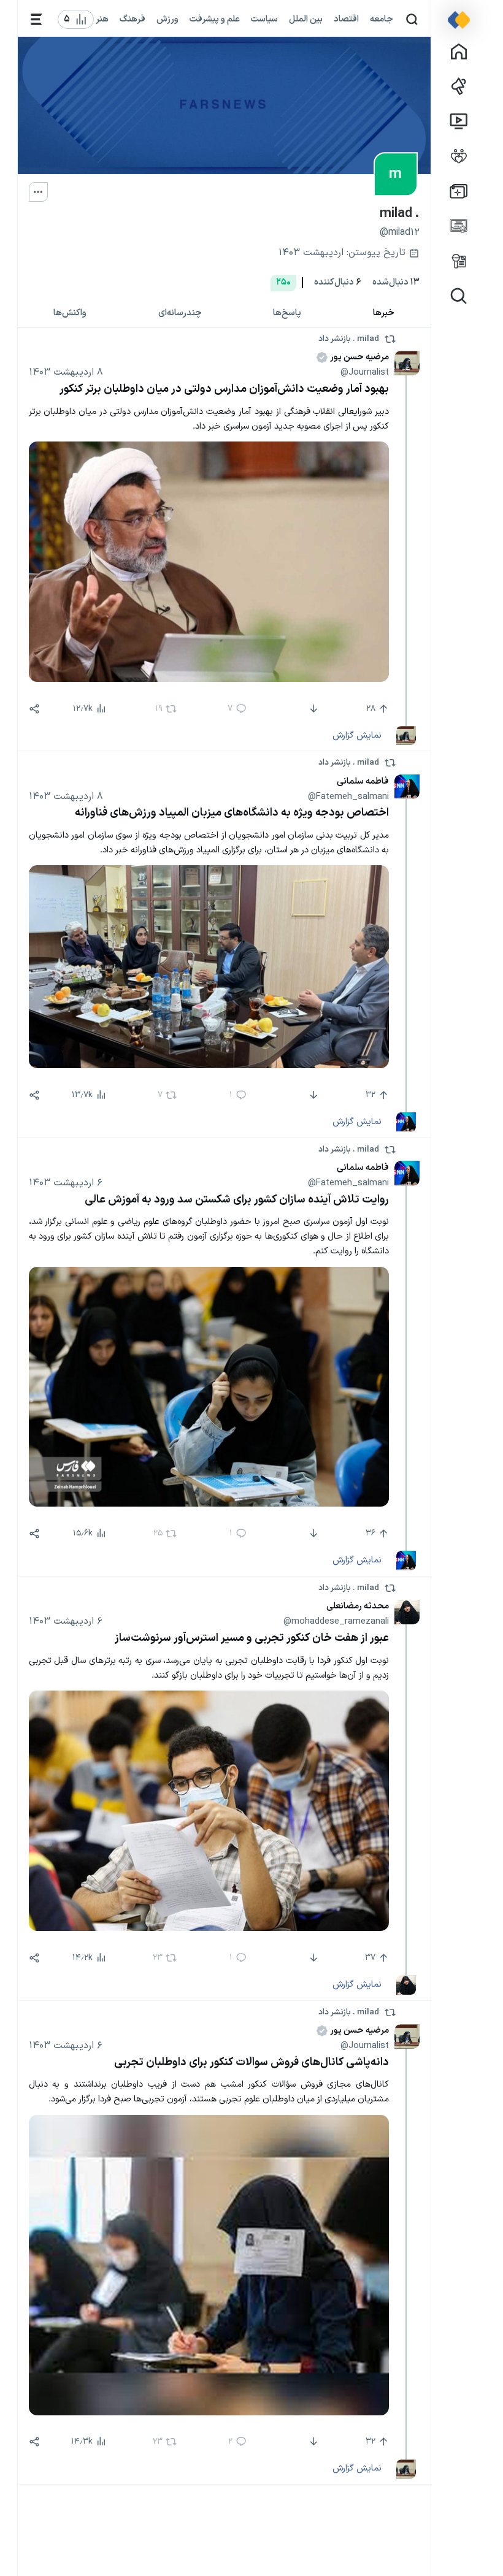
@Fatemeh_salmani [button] (348, 797)
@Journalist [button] (365, 372)
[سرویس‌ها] (36, 19)
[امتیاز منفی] (313, 709)
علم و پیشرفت (215, 19)
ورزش (167, 19)
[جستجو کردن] (412, 19)
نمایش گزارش (357, 735)
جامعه (382, 19)
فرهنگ (132, 19)
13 (396, 282)
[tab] (384, 313)
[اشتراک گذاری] (34, 709)
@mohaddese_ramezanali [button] (336, 1621)
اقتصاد (346, 19)
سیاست (264, 19)
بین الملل (306, 19)
